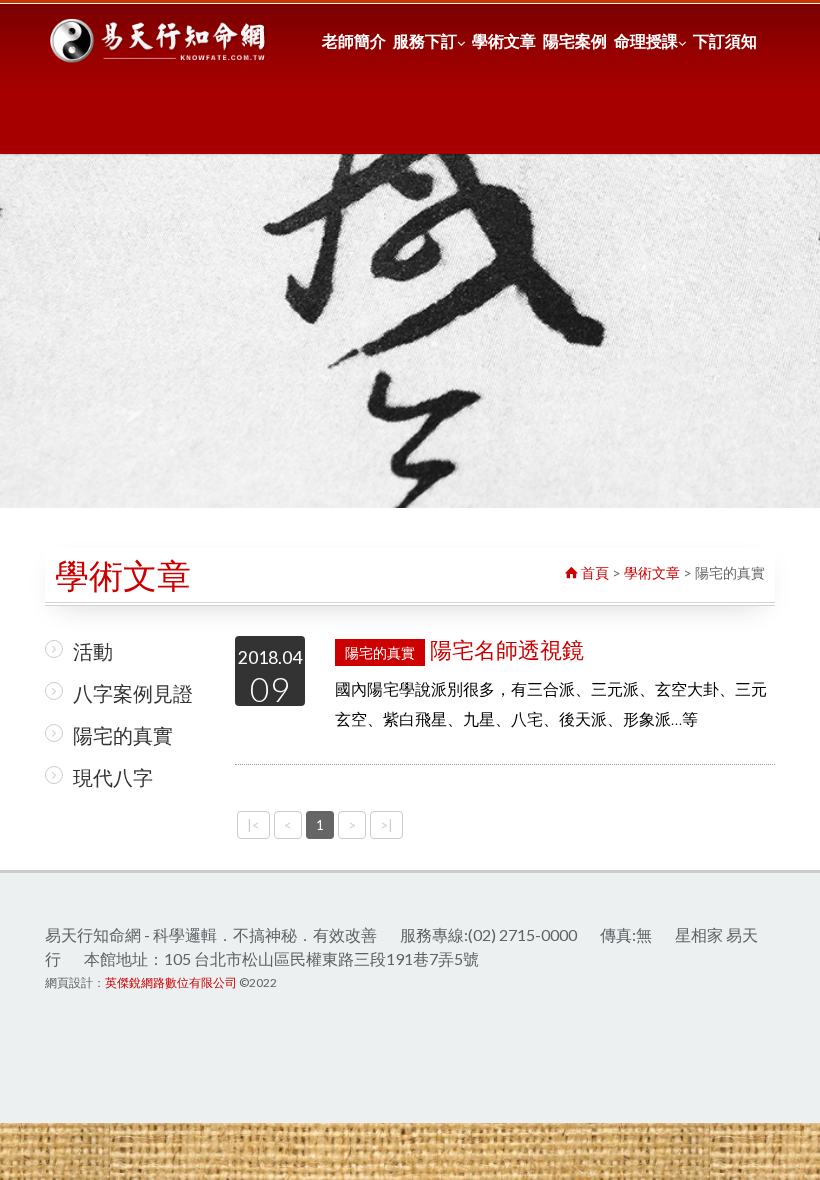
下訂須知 (725, 40)
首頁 (593, 572)
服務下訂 (425, 40)
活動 (93, 651)
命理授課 (646, 40)
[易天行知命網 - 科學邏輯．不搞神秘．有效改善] (159, 41)
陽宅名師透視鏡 (464, 649)
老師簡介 (354, 40)
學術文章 (504, 40)
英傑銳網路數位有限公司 (171, 982)
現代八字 (113, 777)
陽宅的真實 (123, 735)
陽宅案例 (575, 40)
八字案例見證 (133, 693)
